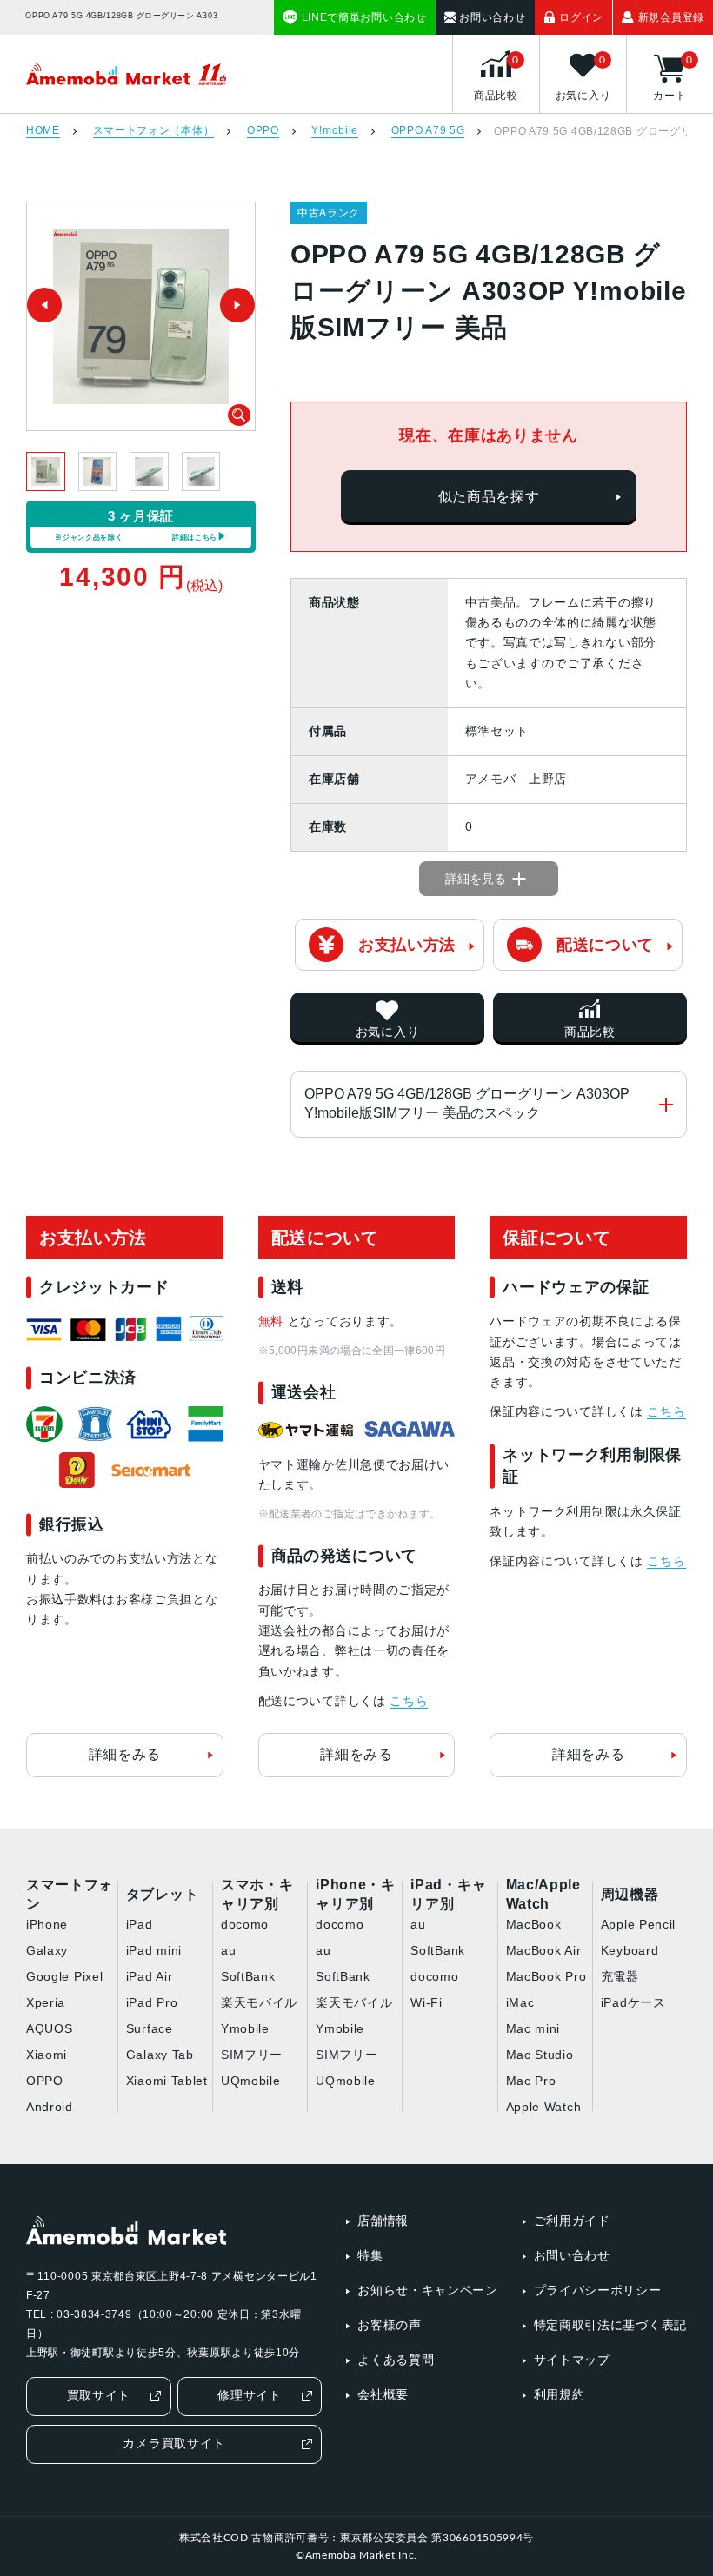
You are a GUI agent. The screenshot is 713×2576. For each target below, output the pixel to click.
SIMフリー (252, 2055)
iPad (140, 1924)
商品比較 (590, 1032)
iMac (520, 2002)
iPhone (47, 1924)
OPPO (263, 131)
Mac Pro (531, 2081)
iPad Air (150, 1976)
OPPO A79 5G (428, 131)
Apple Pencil (638, 1924)
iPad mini (154, 1950)
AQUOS (50, 2028)
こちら (409, 1701)
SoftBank (248, 1976)
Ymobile (245, 2028)
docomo (245, 1924)
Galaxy (47, 1950)
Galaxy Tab (160, 2055)
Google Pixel (64, 1976)
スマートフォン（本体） (154, 131)
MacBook (534, 1924)
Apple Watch (544, 2107)
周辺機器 (630, 1894)
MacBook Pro (546, 1976)
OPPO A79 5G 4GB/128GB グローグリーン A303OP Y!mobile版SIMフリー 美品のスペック (467, 1103)
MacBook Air (544, 1950)
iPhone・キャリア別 (356, 1895)
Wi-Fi (426, 2002)
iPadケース (633, 2002)
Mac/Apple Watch (543, 1895)
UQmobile (251, 2081)
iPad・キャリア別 (448, 1895)
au (228, 1950)
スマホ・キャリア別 (257, 1895)
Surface (150, 2028)
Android (50, 2107)
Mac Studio (540, 2055)
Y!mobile (335, 131)
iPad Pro (152, 2002)
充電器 (620, 1976)
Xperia (46, 2002)
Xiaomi (47, 2055)
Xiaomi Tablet (167, 2081)
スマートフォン (70, 1895)
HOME (43, 131)
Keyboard (630, 1950)
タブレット (163, 1894)
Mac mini (533, 2028)
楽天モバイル (259, 2002)
